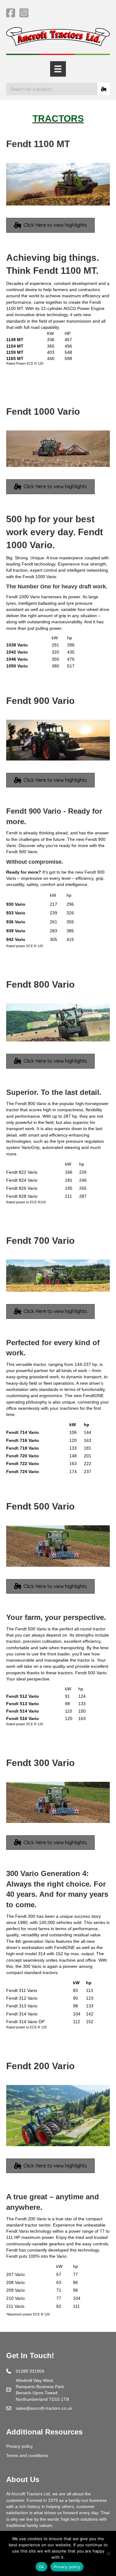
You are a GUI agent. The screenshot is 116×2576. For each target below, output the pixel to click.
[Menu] (58, 69)
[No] (108, 2553)
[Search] (104, 89)
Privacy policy (19, 2446)
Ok (41, 2567)
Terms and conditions (27, 2455)
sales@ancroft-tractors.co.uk (44, 2408)
